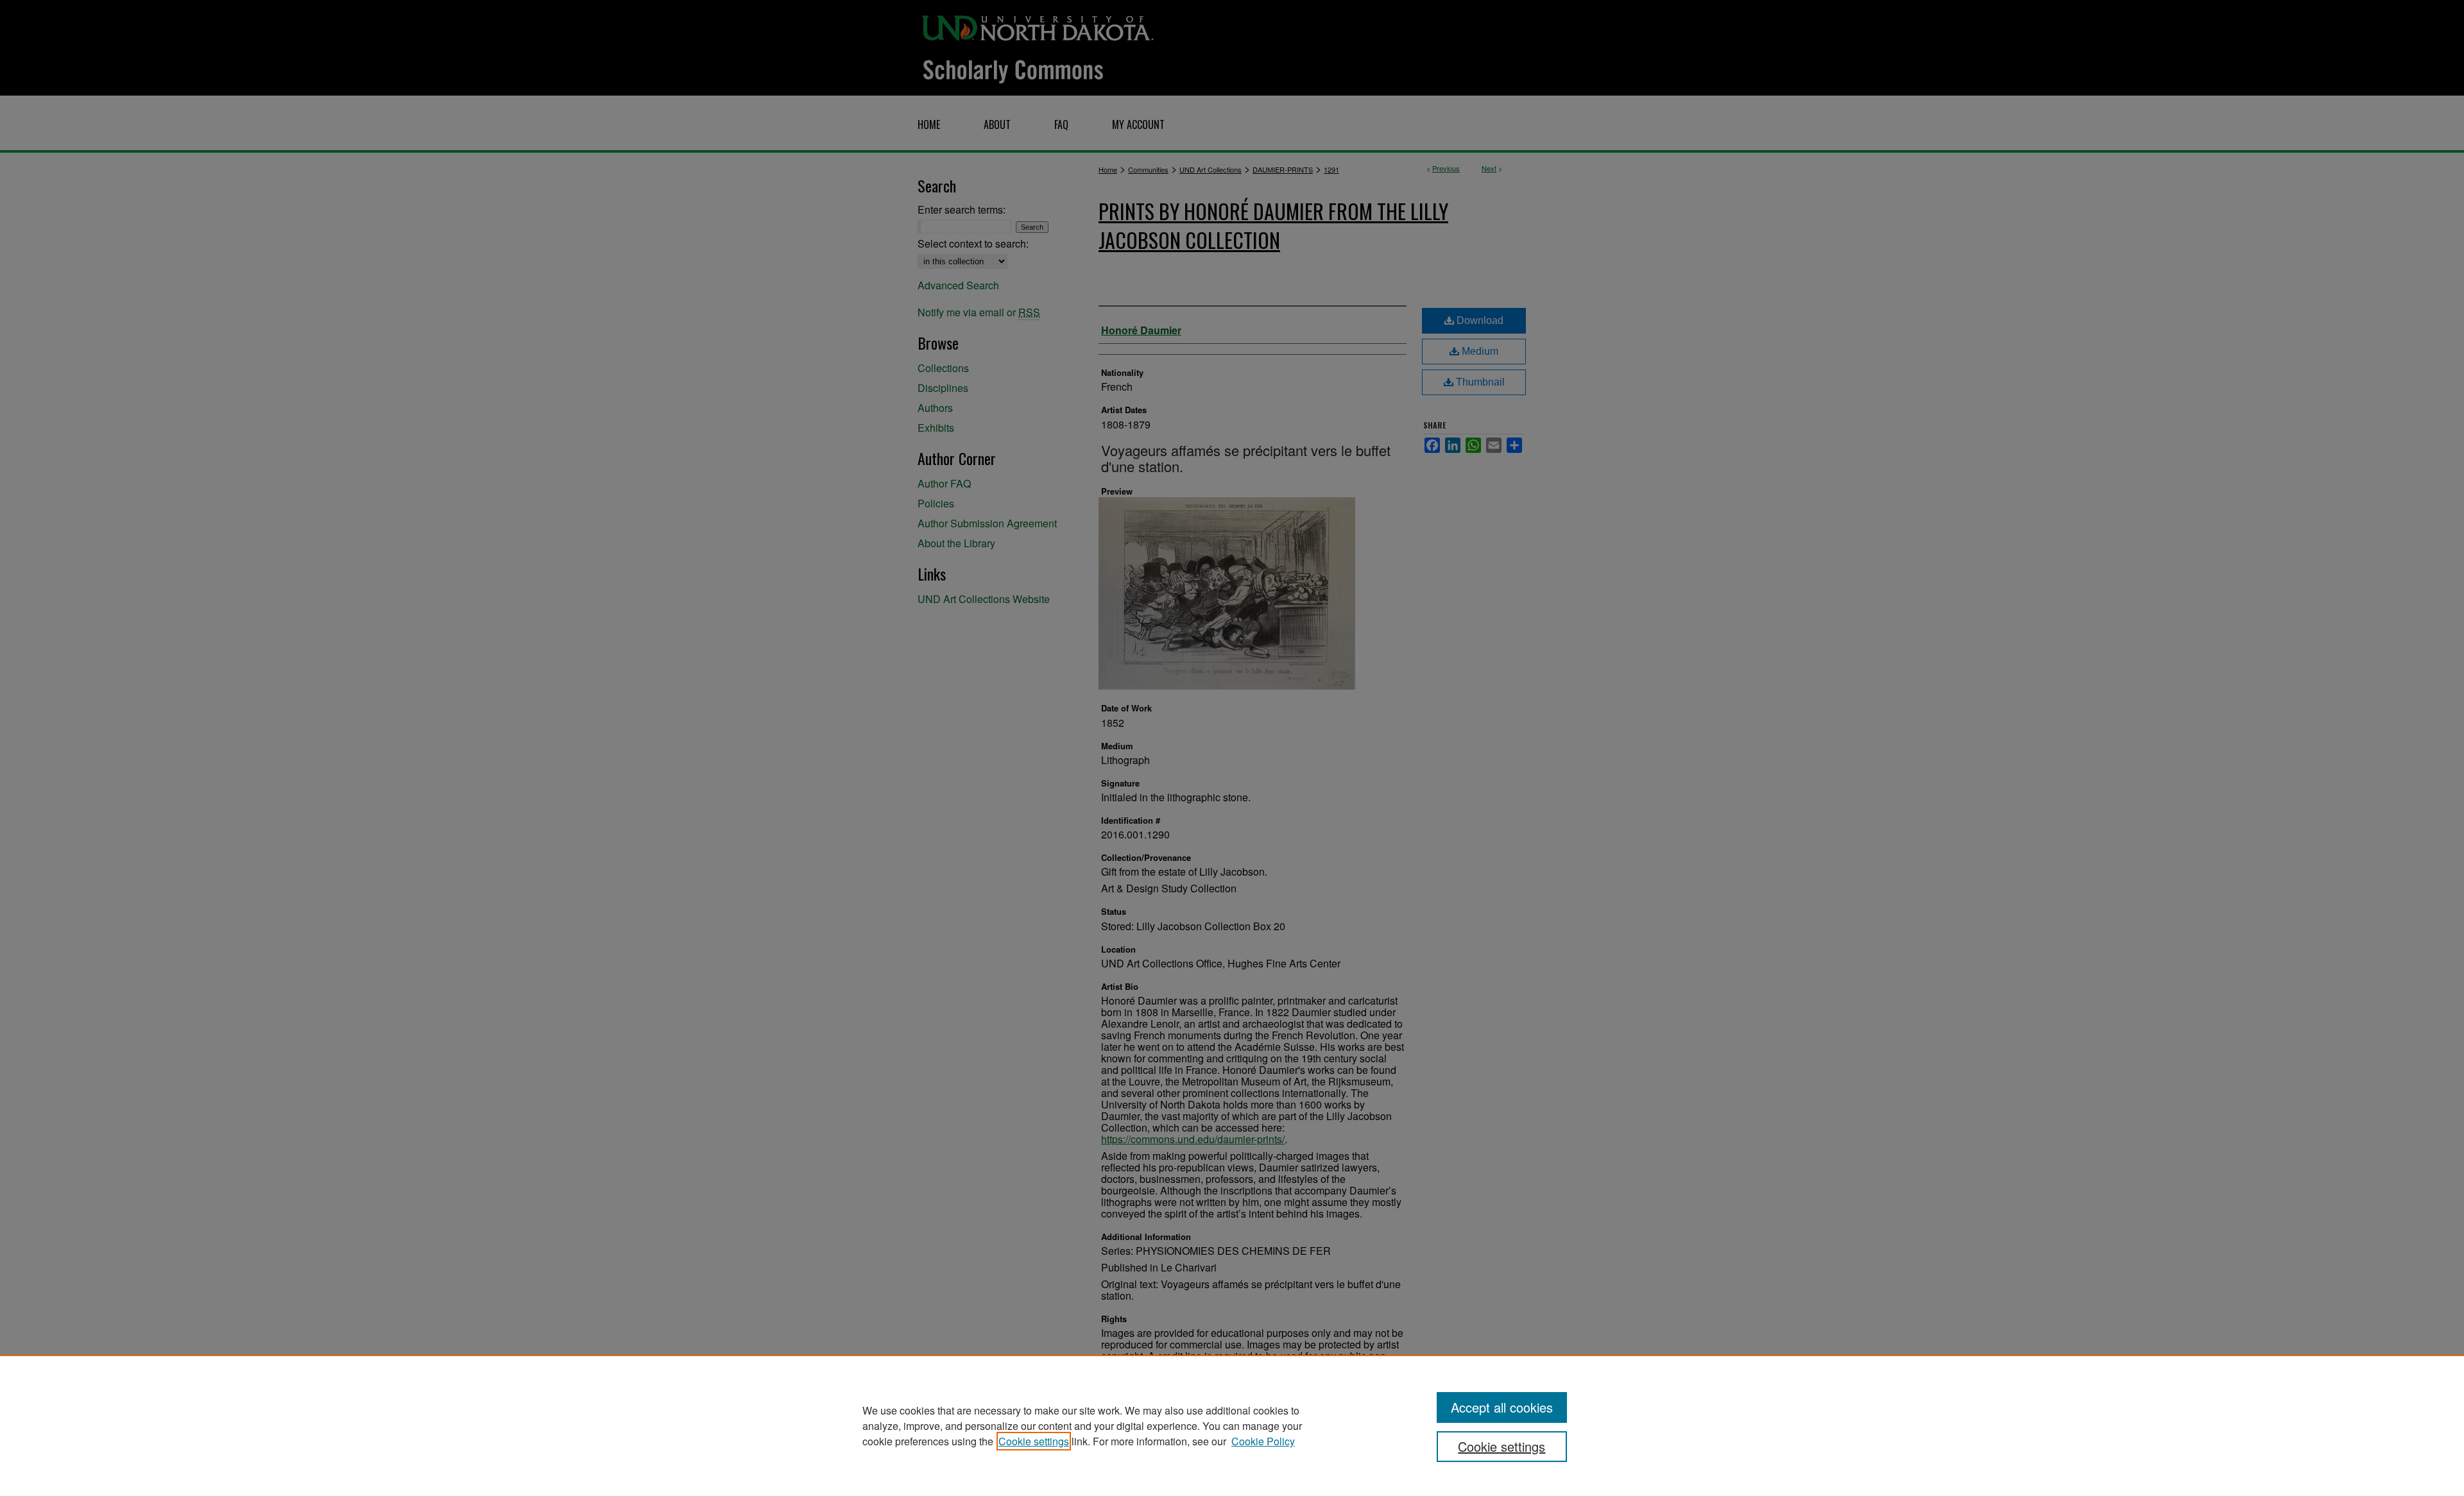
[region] (1232, 1425)
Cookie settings (1034, 1441)
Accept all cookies (1502, 1407)
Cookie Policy (1263, 1441)
